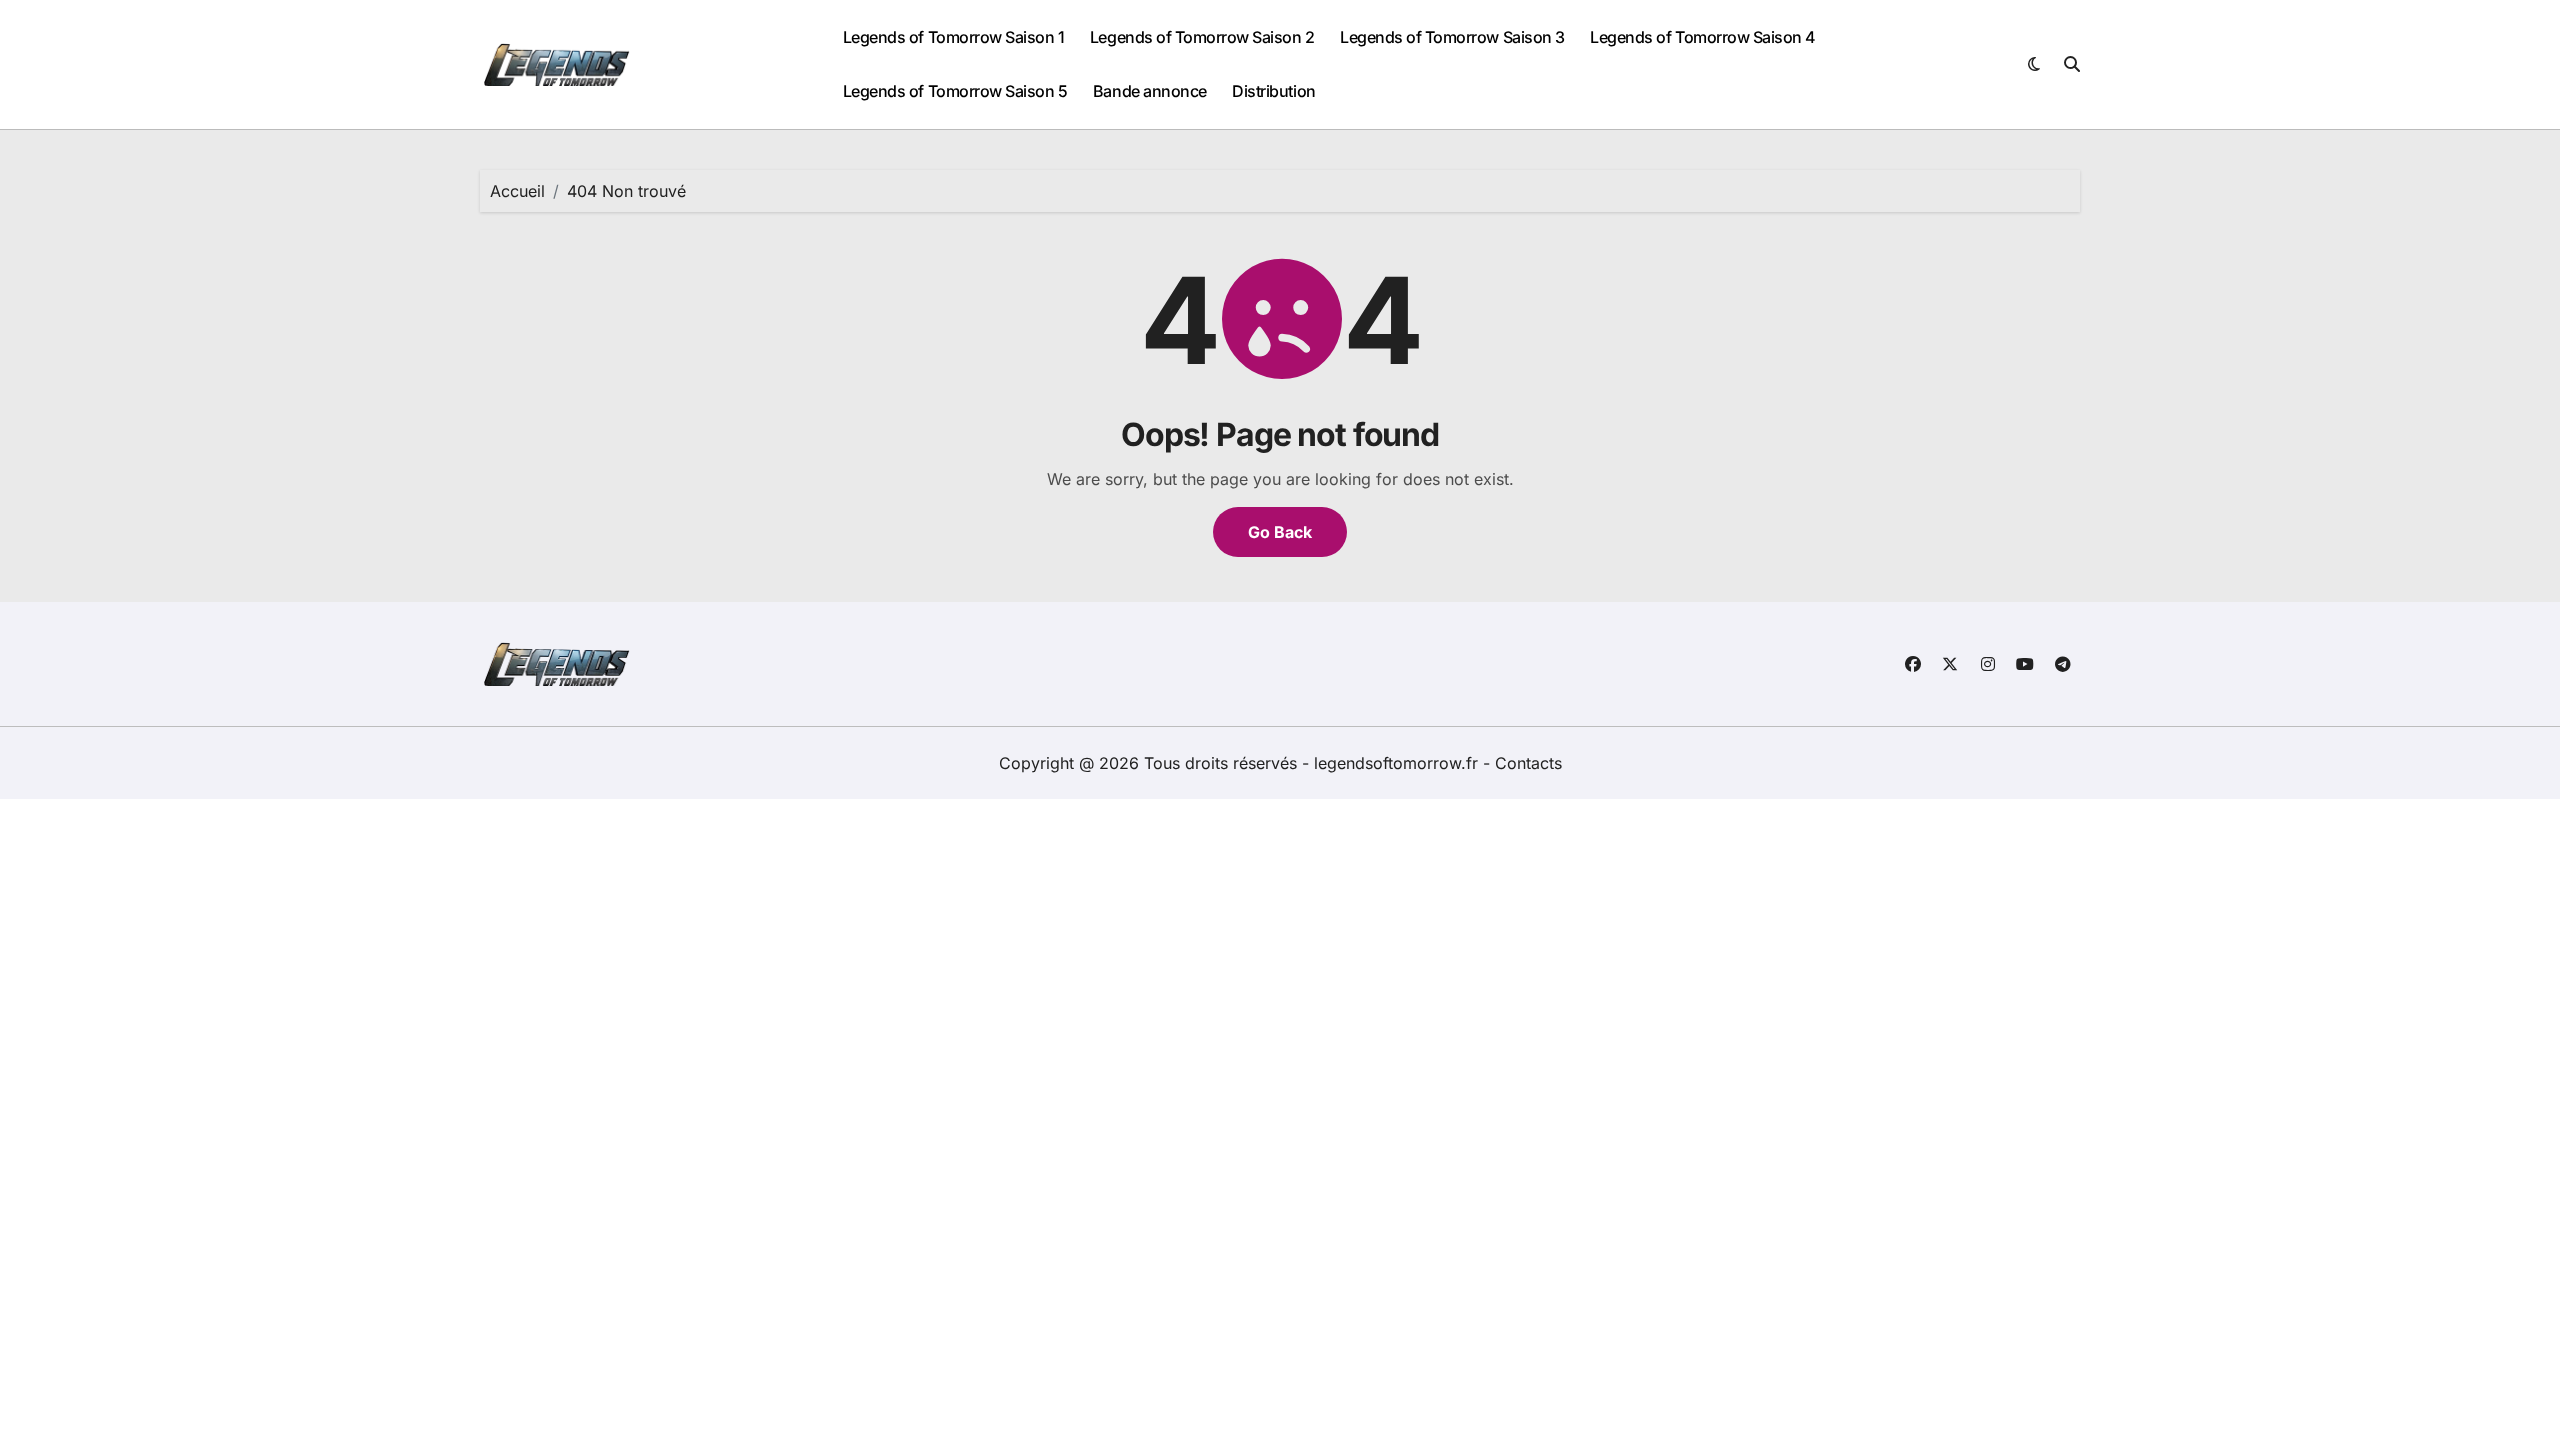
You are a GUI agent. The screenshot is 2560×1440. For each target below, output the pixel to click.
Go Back (1280, 532)
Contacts (1528, 763)
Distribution (1273, 91)
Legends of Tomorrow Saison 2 (1202, 37)
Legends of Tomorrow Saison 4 (1703, 37)
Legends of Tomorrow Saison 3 (1452, 37)
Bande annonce (1150, 91)
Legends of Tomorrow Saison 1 (954, 37)
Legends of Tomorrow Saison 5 (955, 91)
